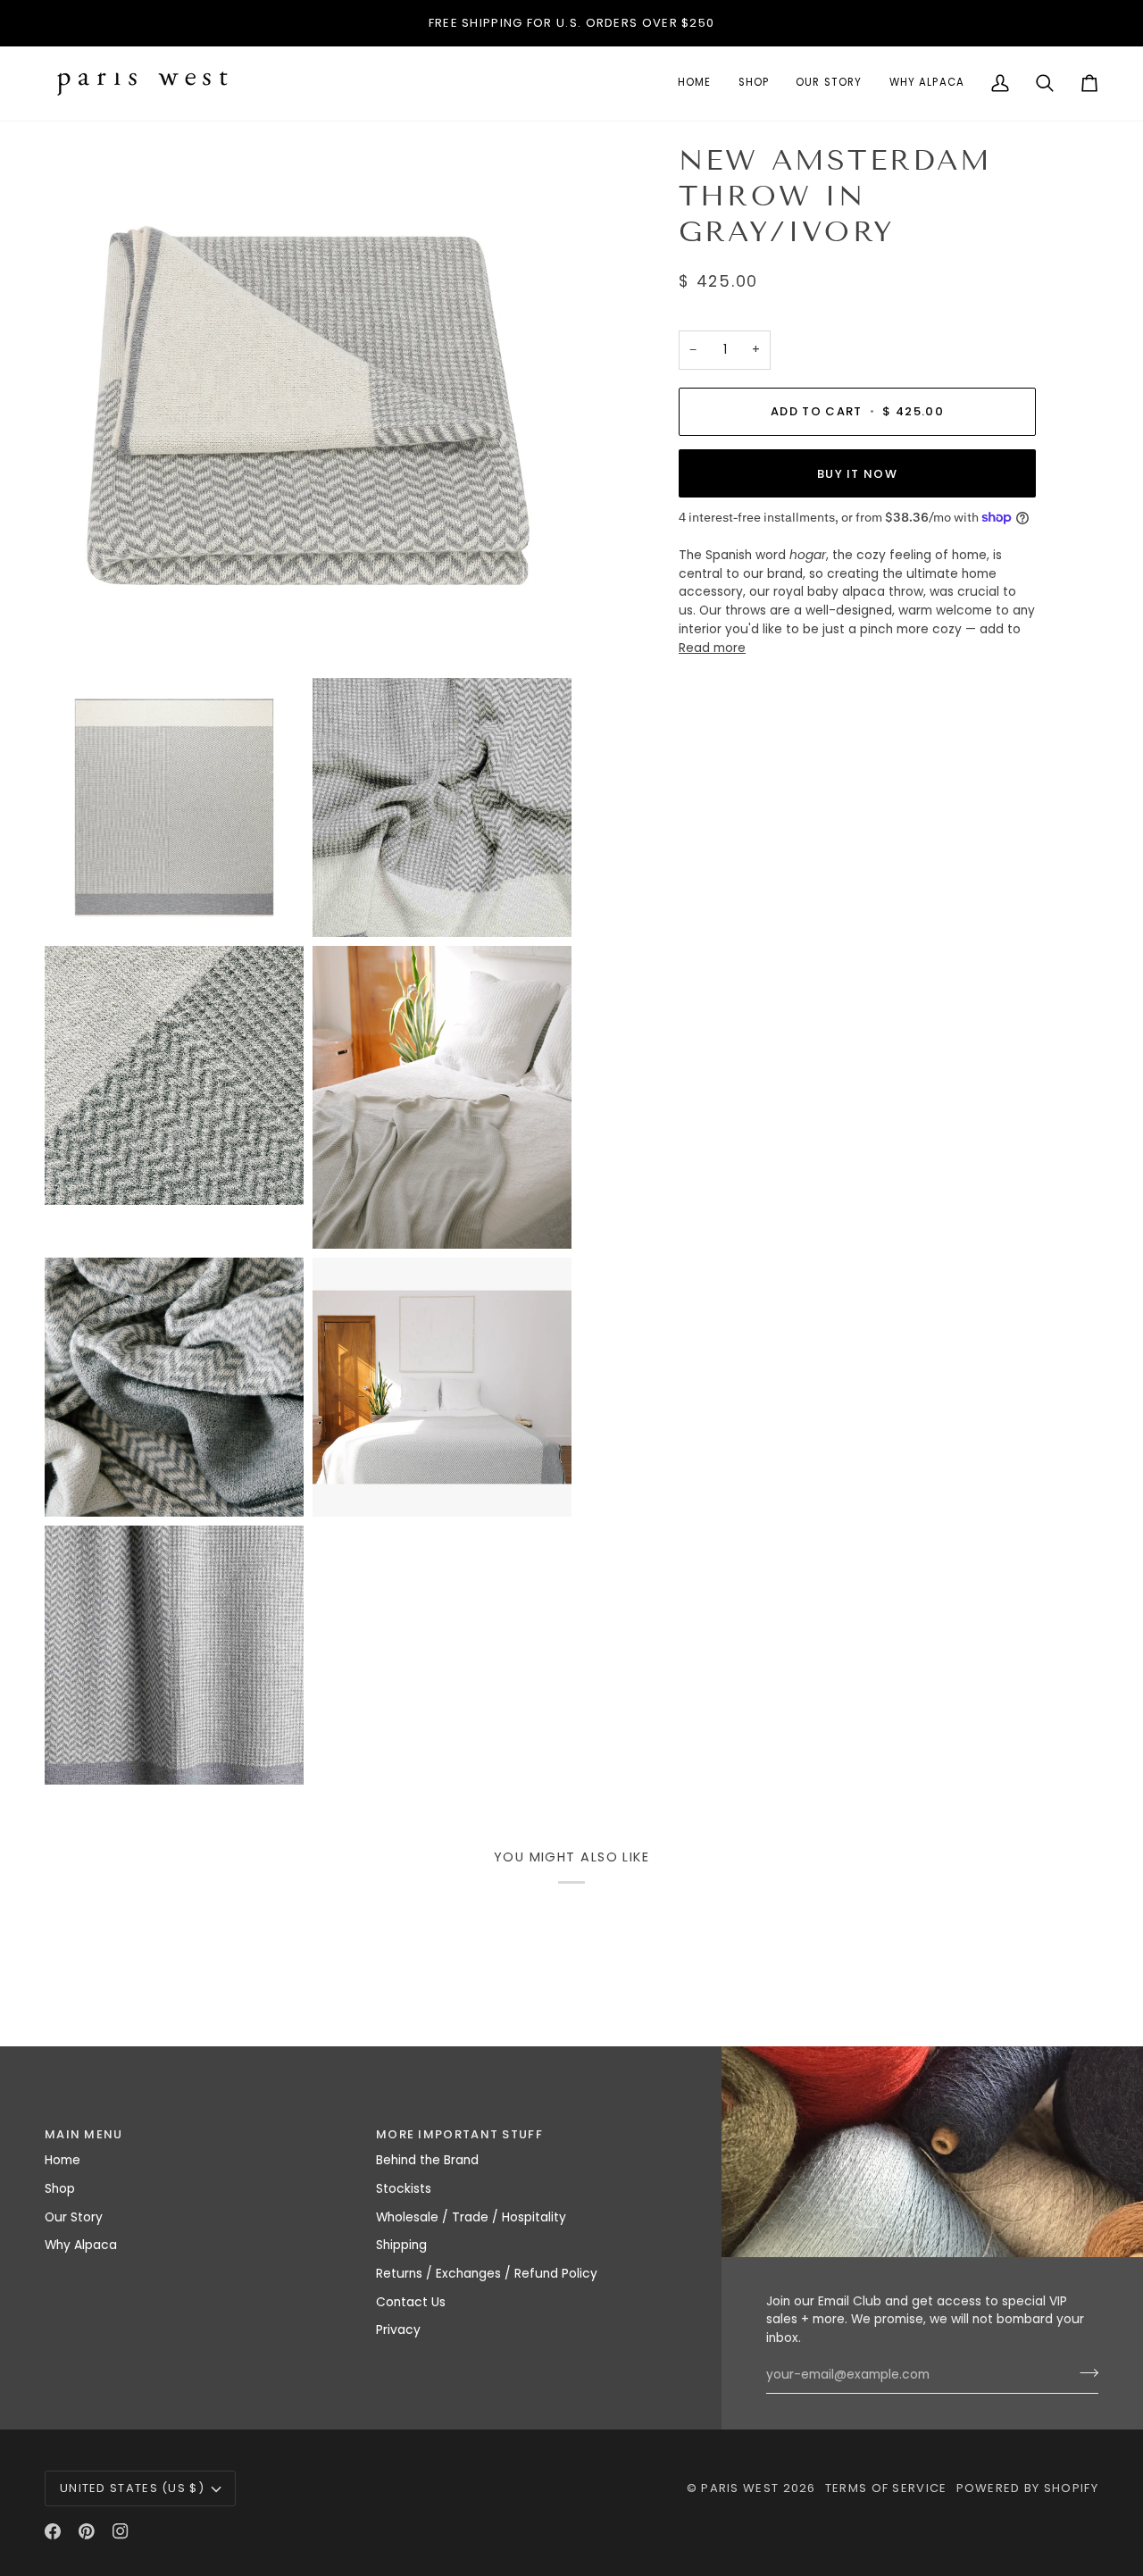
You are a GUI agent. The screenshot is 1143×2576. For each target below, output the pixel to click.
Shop (60, 2189)
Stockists (404, 2189)
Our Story (74, 2217)
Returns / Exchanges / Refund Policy (487, 2274)
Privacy (398, 2330)
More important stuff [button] (459, 2134)
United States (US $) (132, 2488)
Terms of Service (886, 2488)
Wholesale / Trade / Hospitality (471, 2217)
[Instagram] (121, 2531)
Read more (712, 647)
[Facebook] (53, 2531)
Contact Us (411, 2302)
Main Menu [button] (84, 2134)
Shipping (401, 2245)
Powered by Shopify (1027, 2488)
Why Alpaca (81, 2245)
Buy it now (857, 473)
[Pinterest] (87, 2531)
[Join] (1084, 2373)
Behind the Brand (427, 2160)
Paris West (740, 2488)
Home (63, 2160)
